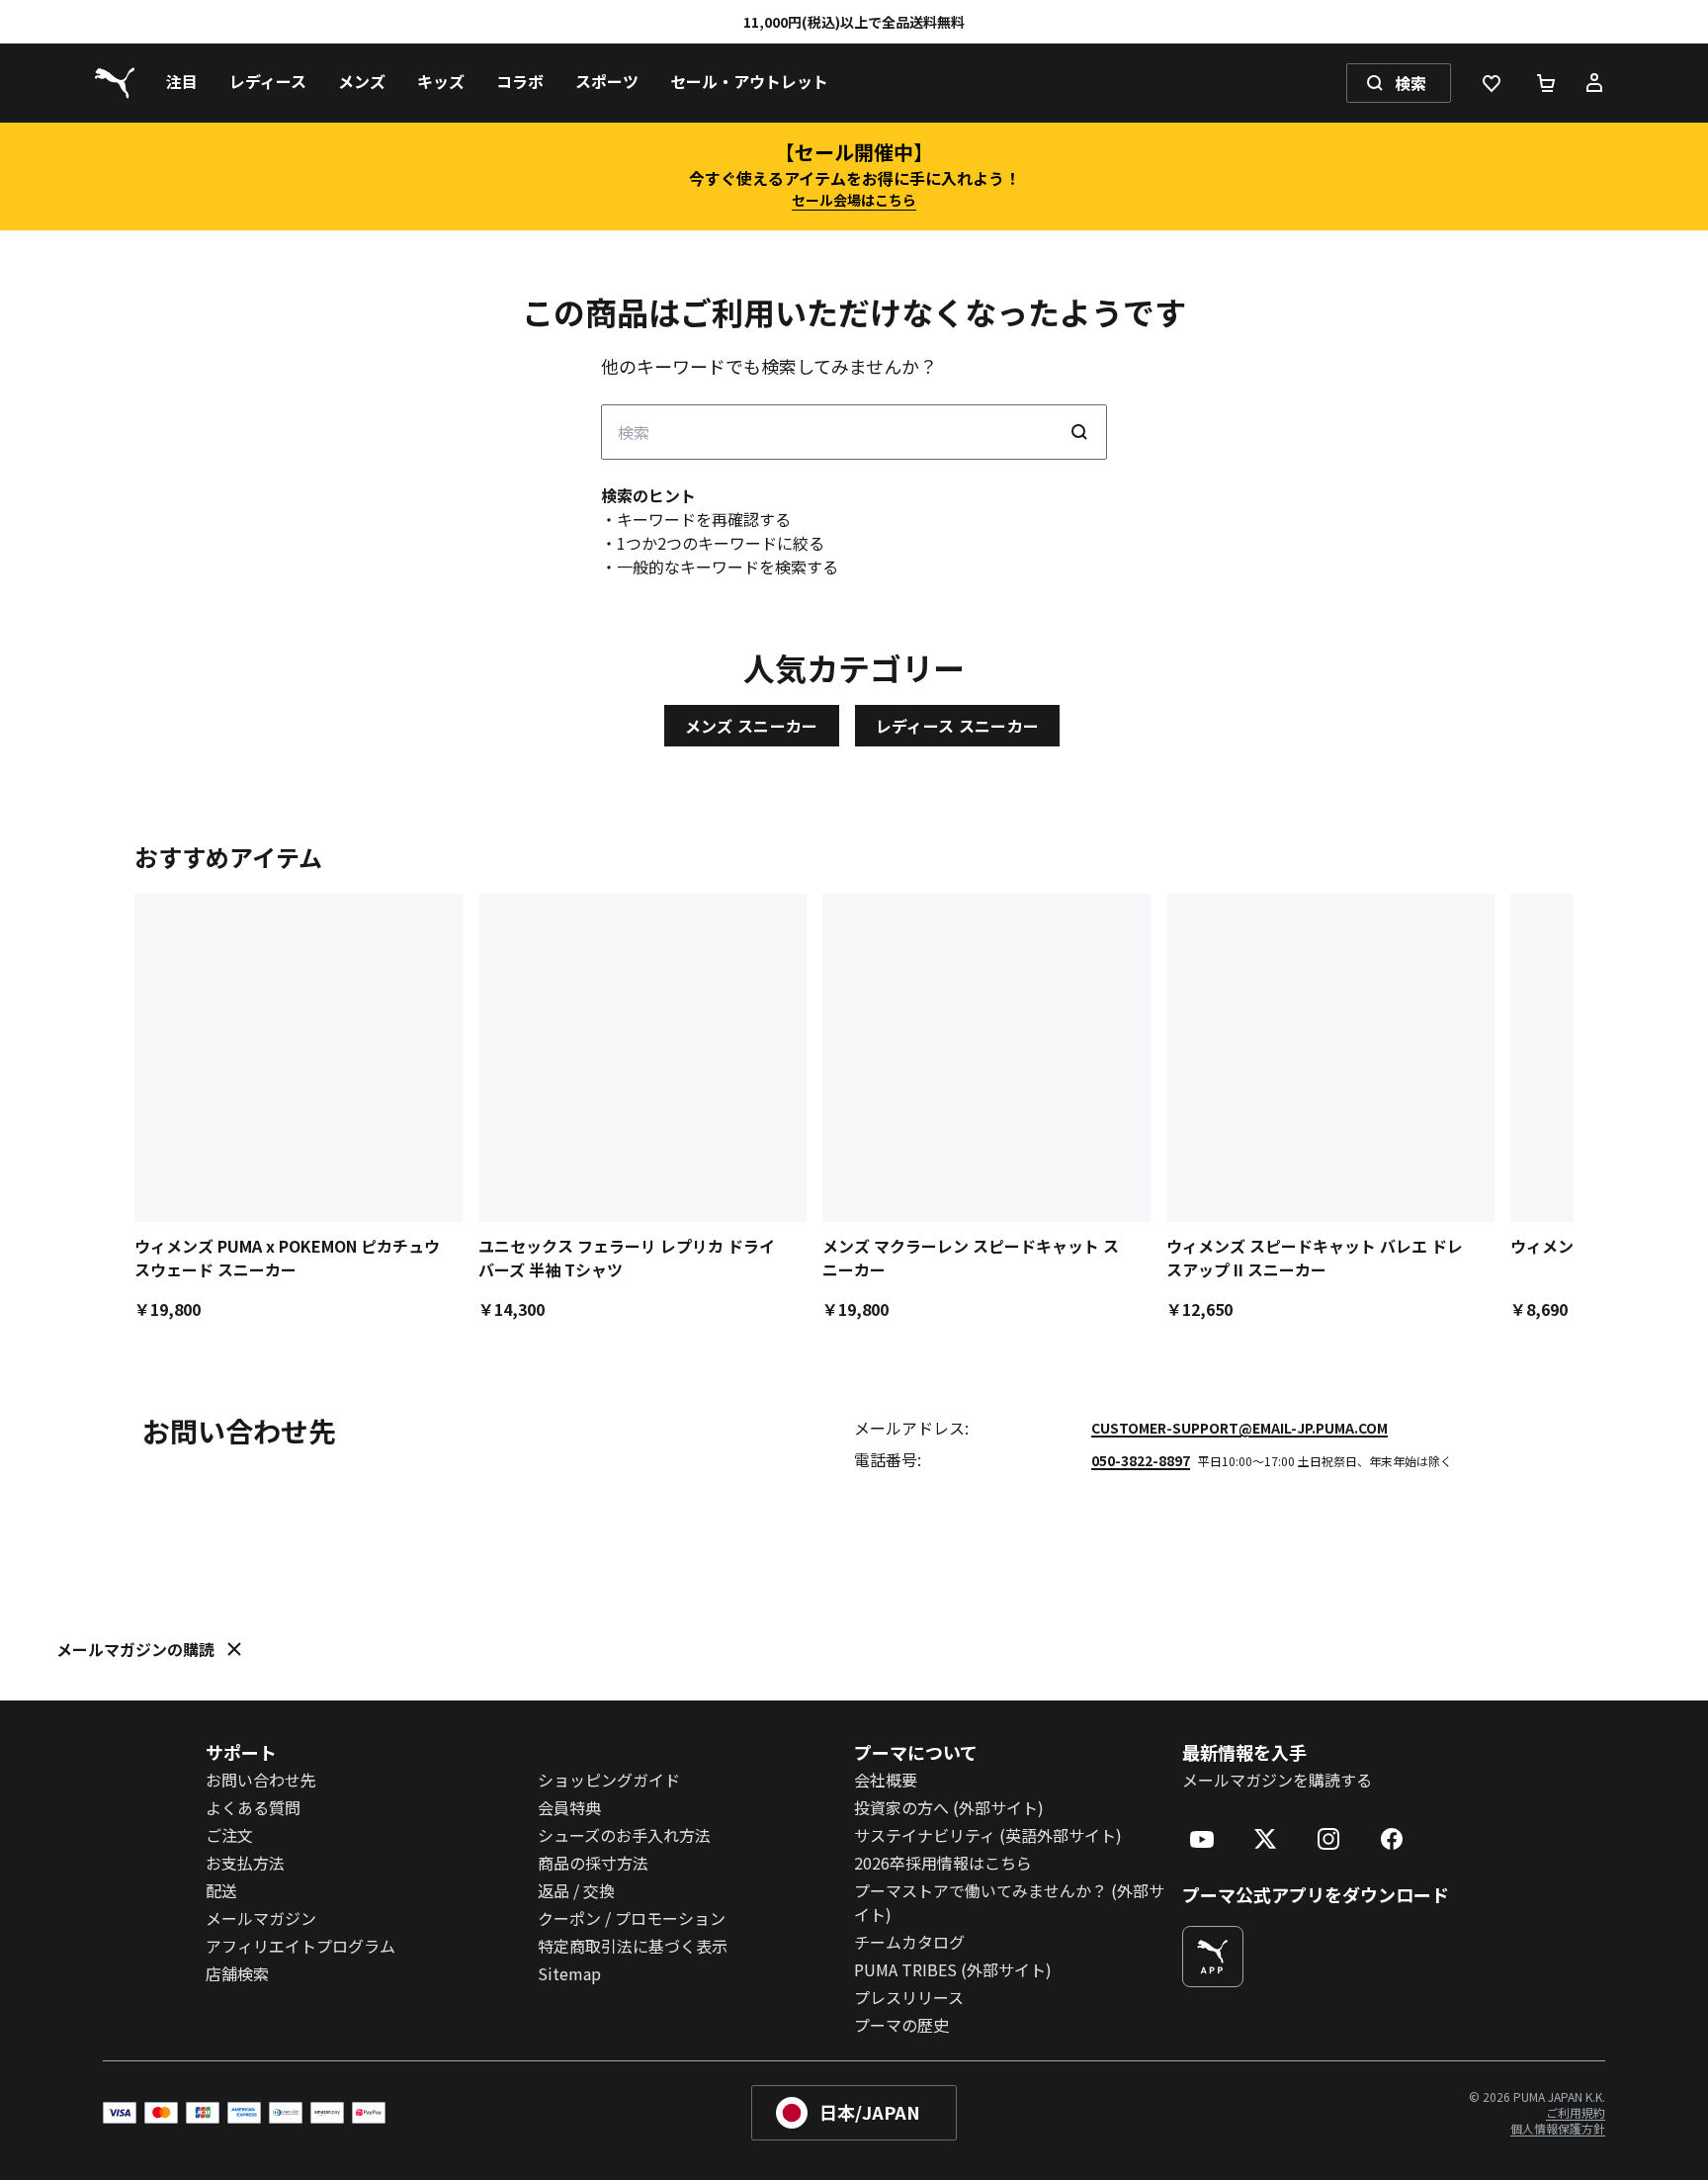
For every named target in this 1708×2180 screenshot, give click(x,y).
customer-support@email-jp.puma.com (1239, 1428)
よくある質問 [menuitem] (253, 1807)
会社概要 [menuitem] (886, 1780)
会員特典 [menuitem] (569, 1807)
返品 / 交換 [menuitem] (576, 1890)
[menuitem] (182, 83)
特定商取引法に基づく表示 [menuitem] (633, 1946)
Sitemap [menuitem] (569, 1973)
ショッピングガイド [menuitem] (609, 1780)
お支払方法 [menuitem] (245, 1863)
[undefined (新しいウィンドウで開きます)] (1213, 1957)
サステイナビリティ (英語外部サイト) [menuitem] (988, 1835)
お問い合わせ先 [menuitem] (261, 1780)
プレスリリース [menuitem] (909, 1997)
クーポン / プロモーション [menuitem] (632, 1918)
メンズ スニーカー (752, 726)
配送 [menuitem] (221, 1890)
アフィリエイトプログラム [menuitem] (300, 1946)
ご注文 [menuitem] (229, 1835)
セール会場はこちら (854, 200)
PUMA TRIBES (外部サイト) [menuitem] (953, 1969)
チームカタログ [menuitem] (909, 1942)
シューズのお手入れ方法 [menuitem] (624, 1835)
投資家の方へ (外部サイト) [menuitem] (949, 1807)
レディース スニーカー (958, 726)
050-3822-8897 (1141, 1460)
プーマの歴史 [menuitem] (901, 2025)
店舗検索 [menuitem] (237, 1973)
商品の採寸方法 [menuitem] (593, 1863)
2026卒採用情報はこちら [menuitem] (943, 1863)
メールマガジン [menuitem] (261, 1918)
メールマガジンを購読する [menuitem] (1277, 1780)
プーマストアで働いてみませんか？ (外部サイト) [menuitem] (1009, 1902)
